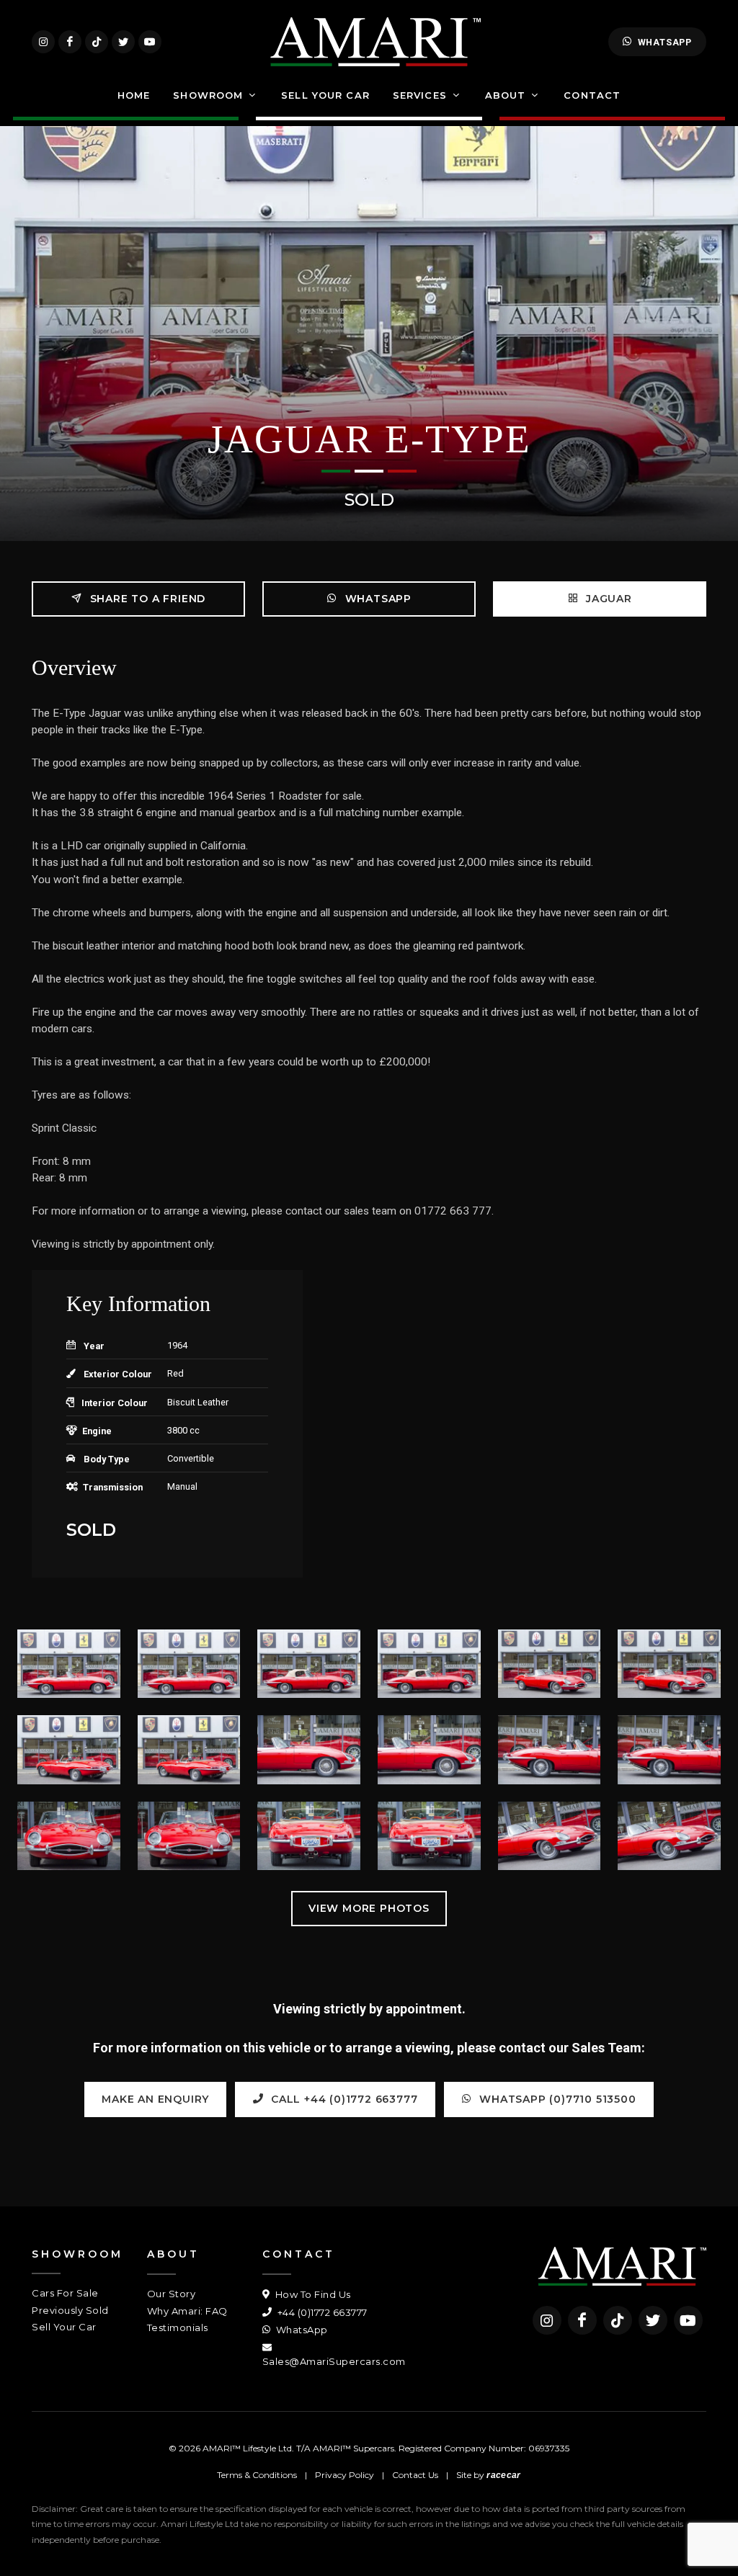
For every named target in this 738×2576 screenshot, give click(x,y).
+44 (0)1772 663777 (321, 2312)
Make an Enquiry (155, 2099)
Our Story (172, 2294)
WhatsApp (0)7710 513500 (556, 2099)
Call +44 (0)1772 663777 (342, 2099)
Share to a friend (146, 599)
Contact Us (415, 2475)
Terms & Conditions (257, 2475)
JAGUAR (607, 599)
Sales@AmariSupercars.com (334, 2361)
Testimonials (178, 2327)
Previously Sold (70, 2310)
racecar (503, 2475)
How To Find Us (312, 2294)
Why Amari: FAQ (187, 2311)
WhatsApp (665, 42)
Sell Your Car (64, 2327)
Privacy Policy (344, 2475)
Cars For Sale (65, 2293)
